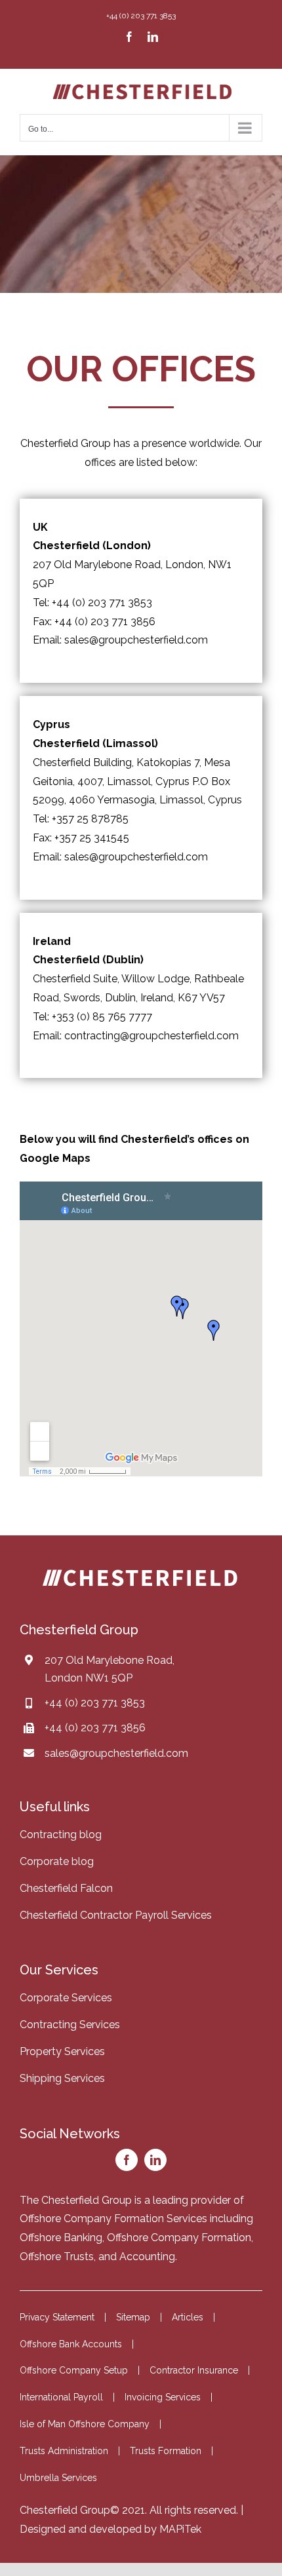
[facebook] (127, 2160)
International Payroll (61, 2397)
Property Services (62, 2051)
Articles (188, 2317)
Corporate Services (66, 1998)
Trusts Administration (64, 2451)
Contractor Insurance (194, 2370)
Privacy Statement (57, 2317)
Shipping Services (62, 2078)
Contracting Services (70, 2025)
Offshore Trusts (57, 2257)
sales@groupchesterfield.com (116, 1753)
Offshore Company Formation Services (113, 2219)
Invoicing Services (163, 2397)
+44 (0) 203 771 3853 (95, 1703)
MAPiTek (180, 2529)
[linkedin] (155, 2160)
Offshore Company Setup (74, 2370)
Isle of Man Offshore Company (85, 2424)
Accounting (147, 2257)
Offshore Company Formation (179, 2238)
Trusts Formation (166, 2451)
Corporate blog (57, 1861)
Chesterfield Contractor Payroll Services (116, 1915)
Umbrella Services (58, 2478)
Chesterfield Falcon (66, 1888)
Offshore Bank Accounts (71, 2344)
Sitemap (133, 2317)
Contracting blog (61, 1835)
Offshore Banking (61, 2238)
